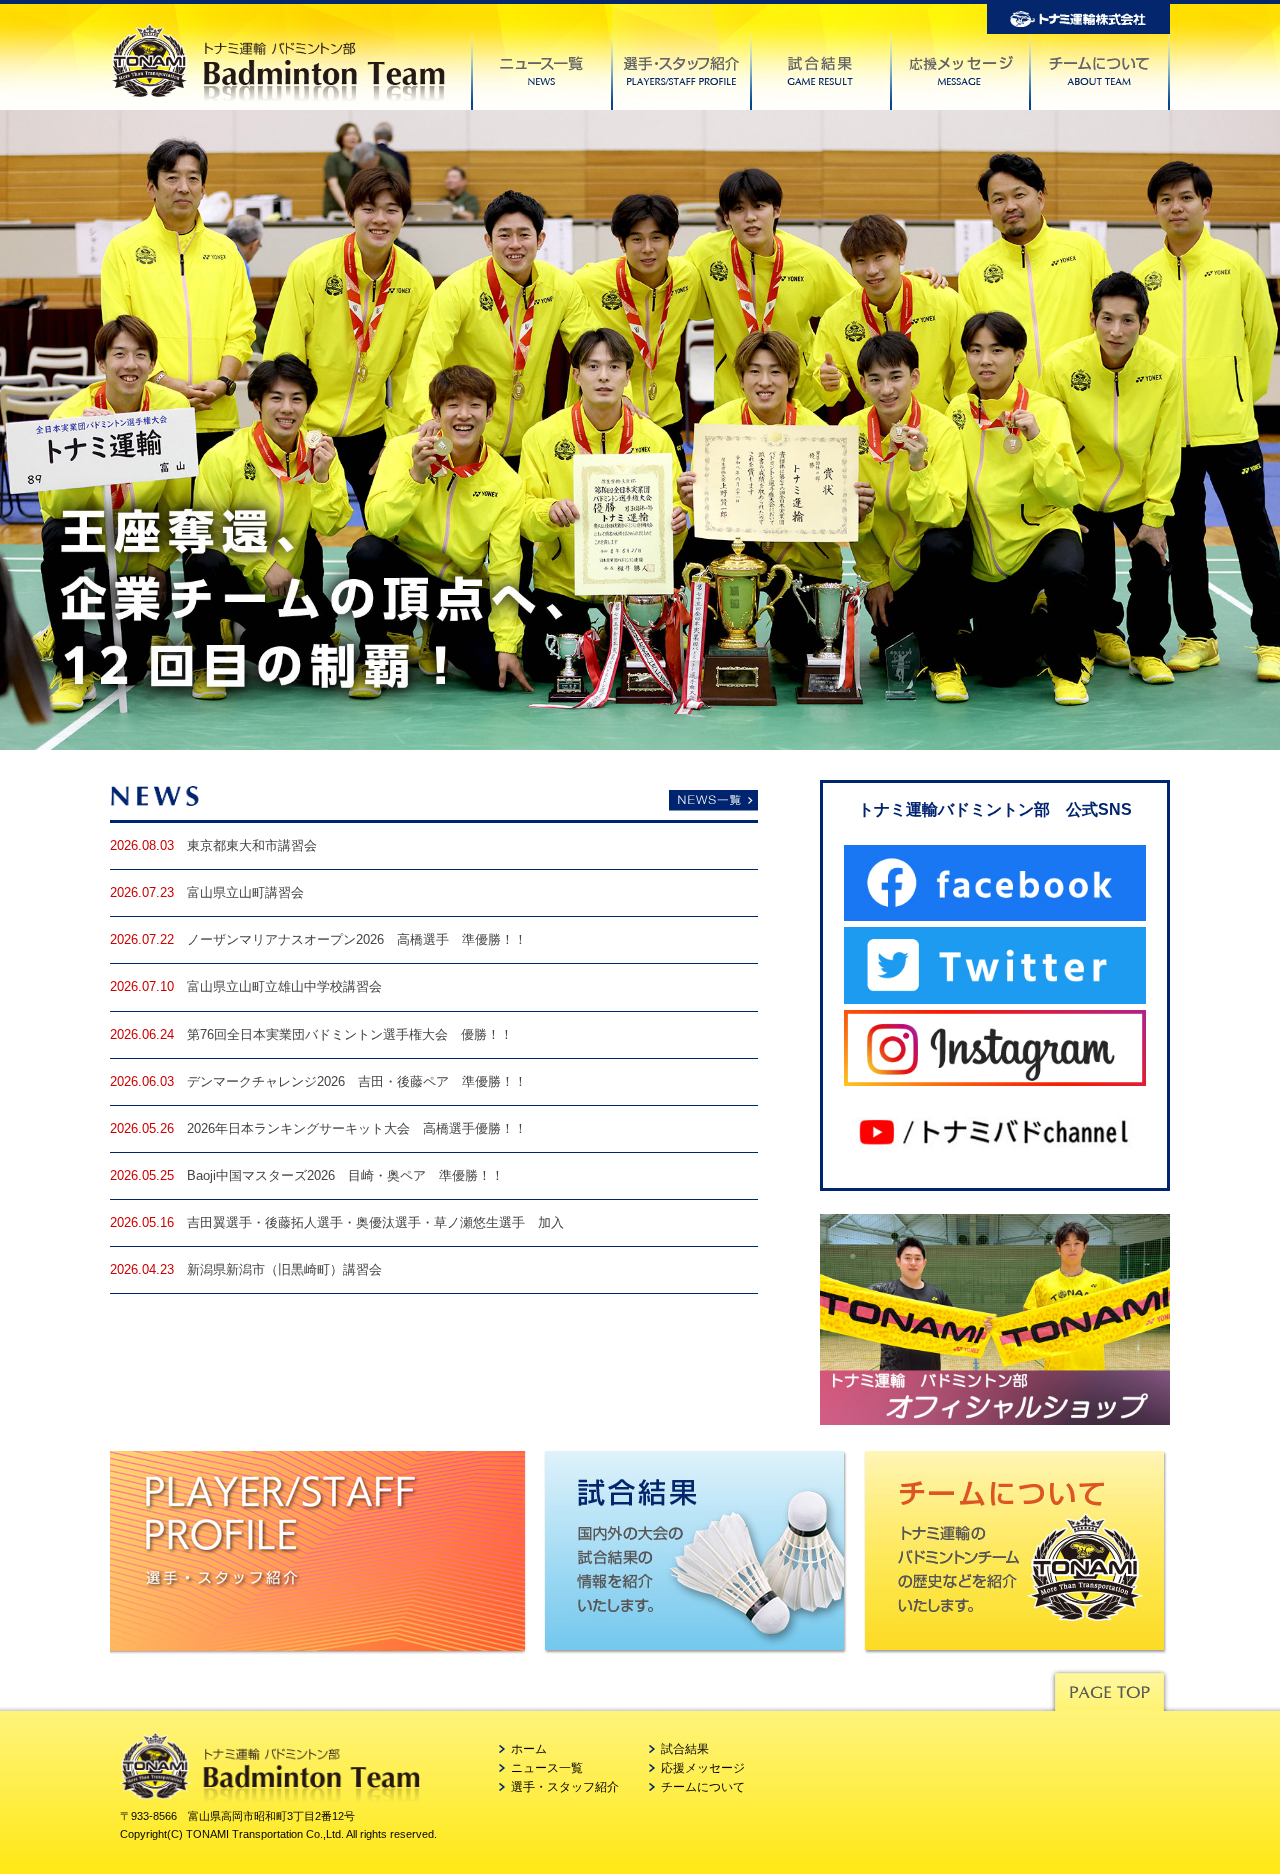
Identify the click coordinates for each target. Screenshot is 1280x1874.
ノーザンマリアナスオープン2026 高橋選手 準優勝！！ (357, 940)
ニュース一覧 (547, 1768)
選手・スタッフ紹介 (565, 1787)
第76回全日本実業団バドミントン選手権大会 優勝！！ (350, 1035)
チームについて (703, 1787)
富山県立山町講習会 (245, 893)
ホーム (529, 1749)
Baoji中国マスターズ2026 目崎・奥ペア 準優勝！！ (345, 1176)
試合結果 (685, 1749)
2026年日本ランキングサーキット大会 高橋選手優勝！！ (357, 1129)
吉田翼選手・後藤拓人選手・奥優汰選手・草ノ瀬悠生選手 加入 (375, 1223)
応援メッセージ (703, 1768)
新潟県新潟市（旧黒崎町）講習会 (284, 1270)
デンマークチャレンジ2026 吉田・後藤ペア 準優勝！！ (357, 1082)
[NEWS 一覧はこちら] (434, 801)
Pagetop (1109, 1686)
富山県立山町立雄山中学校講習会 (284, 987)
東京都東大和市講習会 (252, 846)
